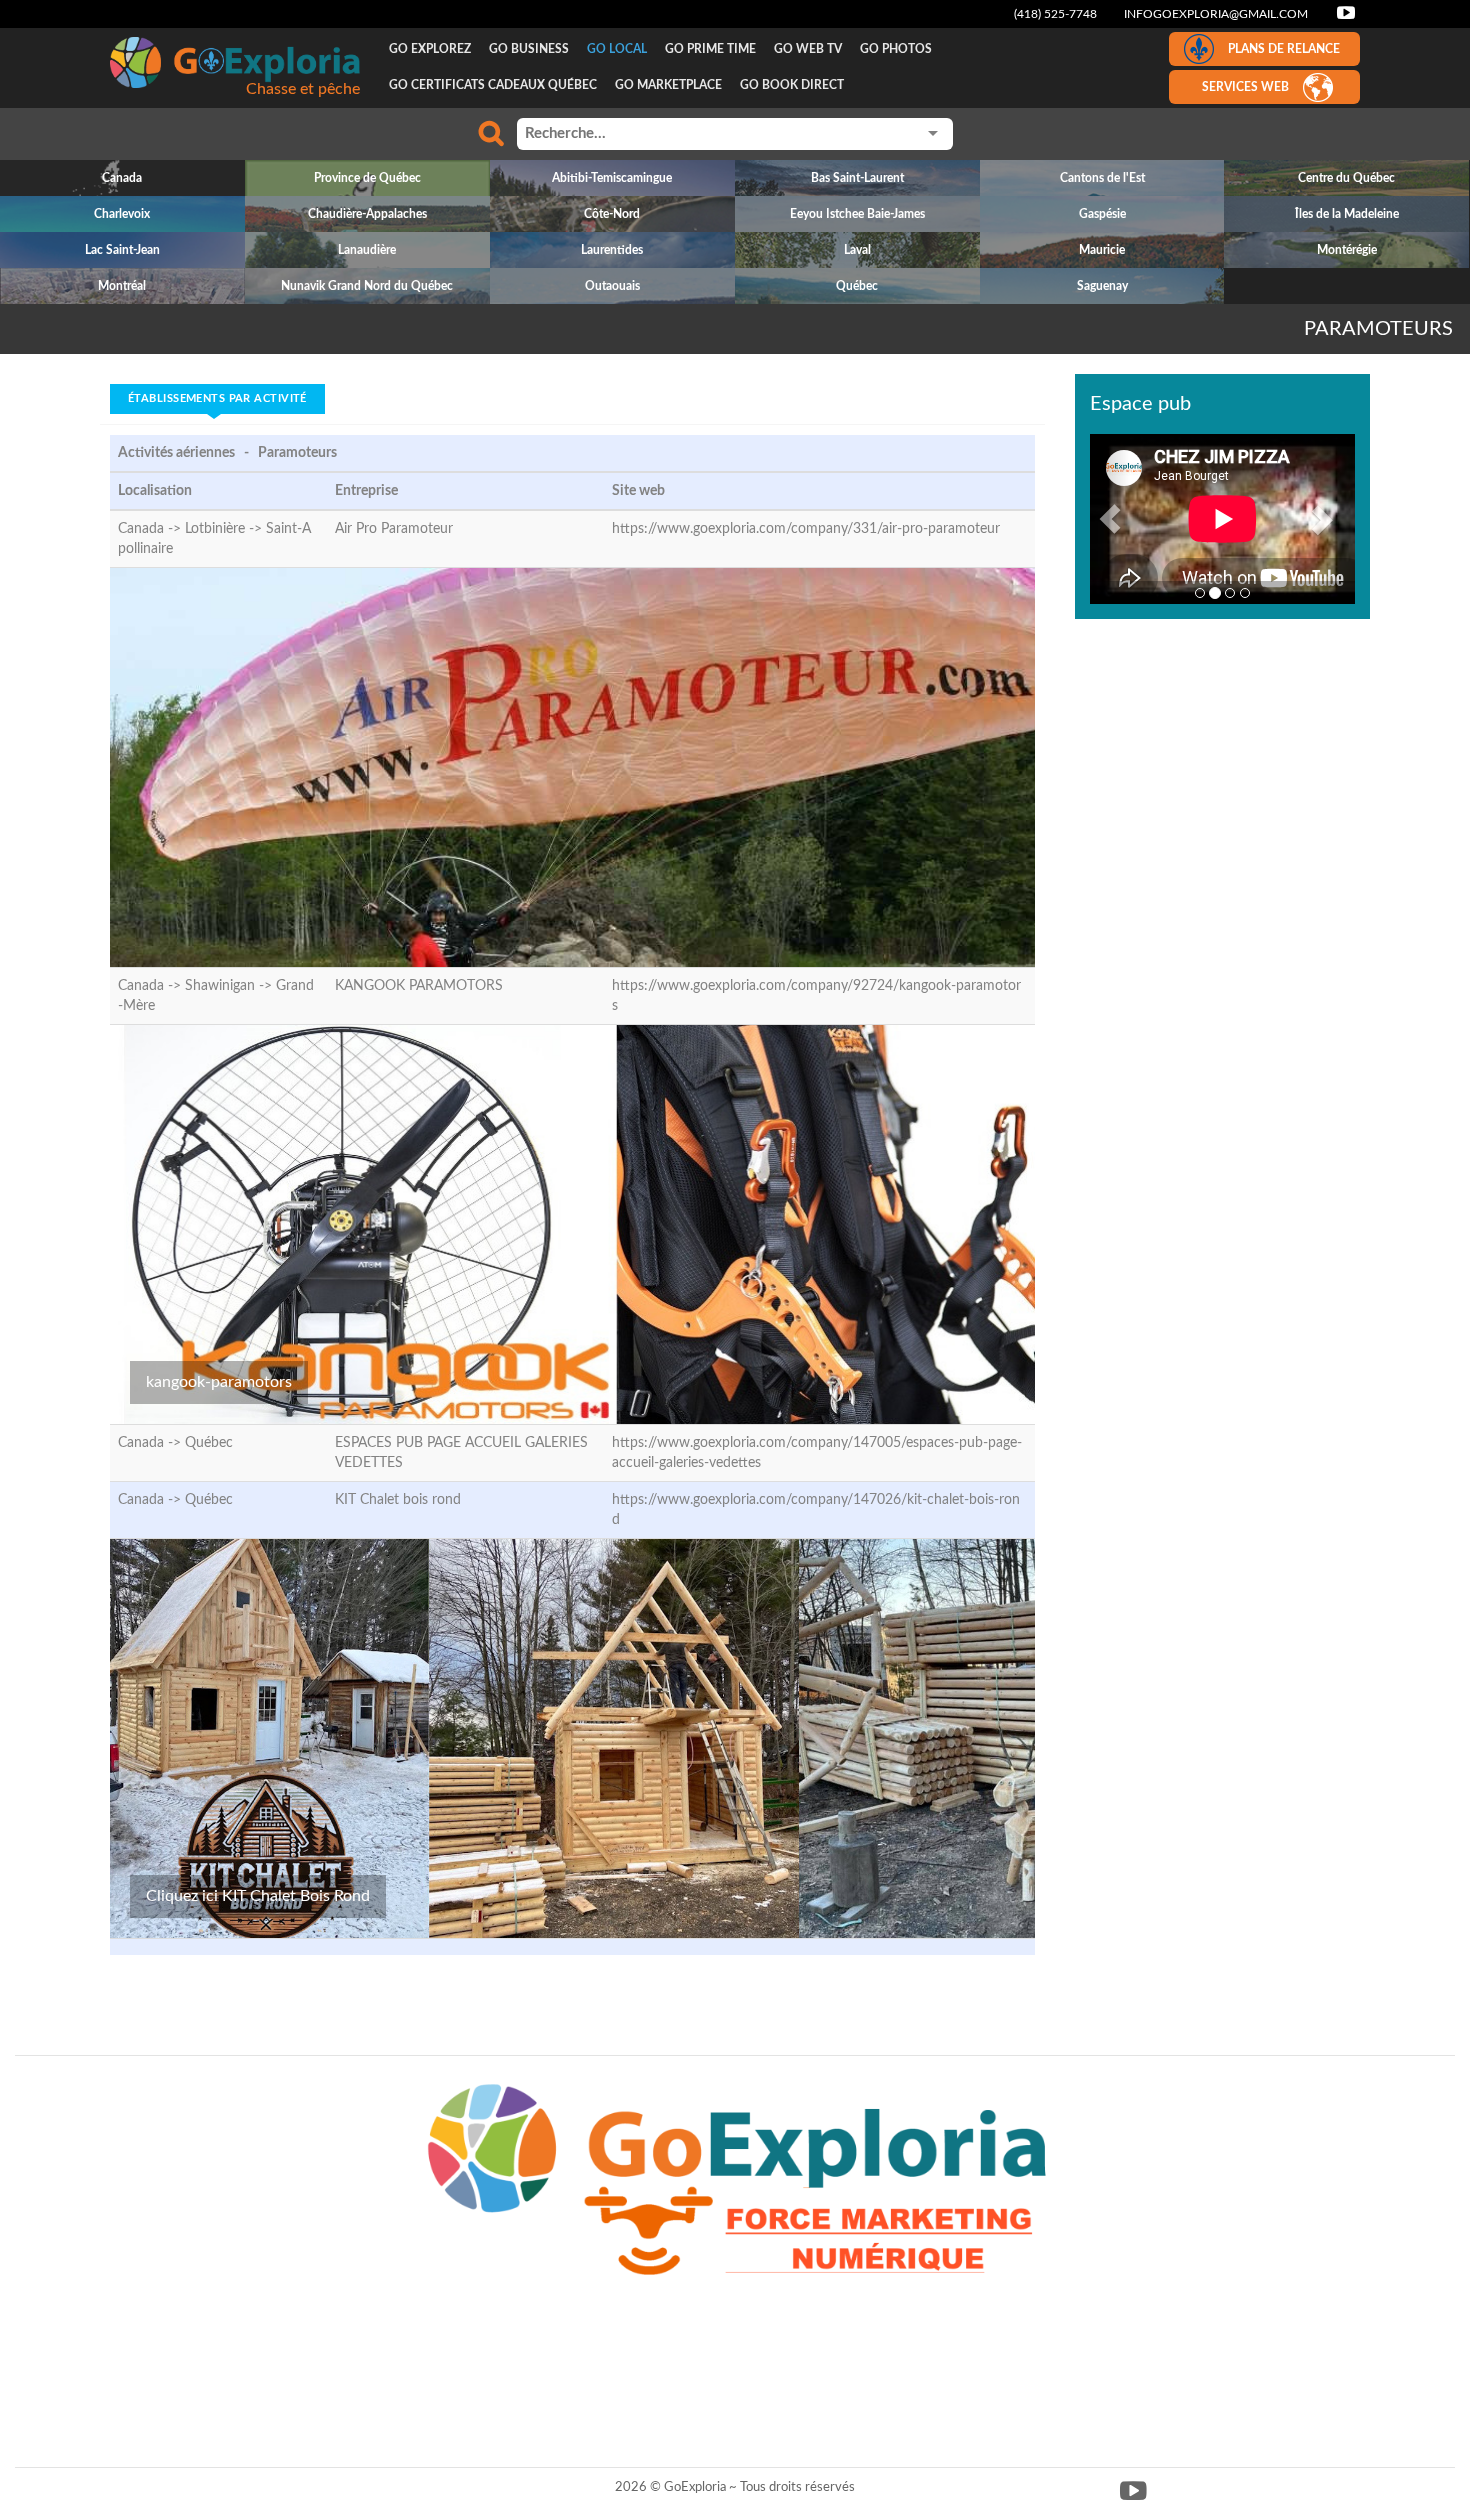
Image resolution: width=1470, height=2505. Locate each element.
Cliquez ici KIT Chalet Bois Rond (258, 1896)
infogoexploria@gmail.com (1216, 14)
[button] (1110, 519)
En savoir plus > (1186, 560)
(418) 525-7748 (1055, 14)
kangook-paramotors (219, 1382)
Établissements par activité (217, 398)
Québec (209, 1443)
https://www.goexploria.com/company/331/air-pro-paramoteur (806, 529)
